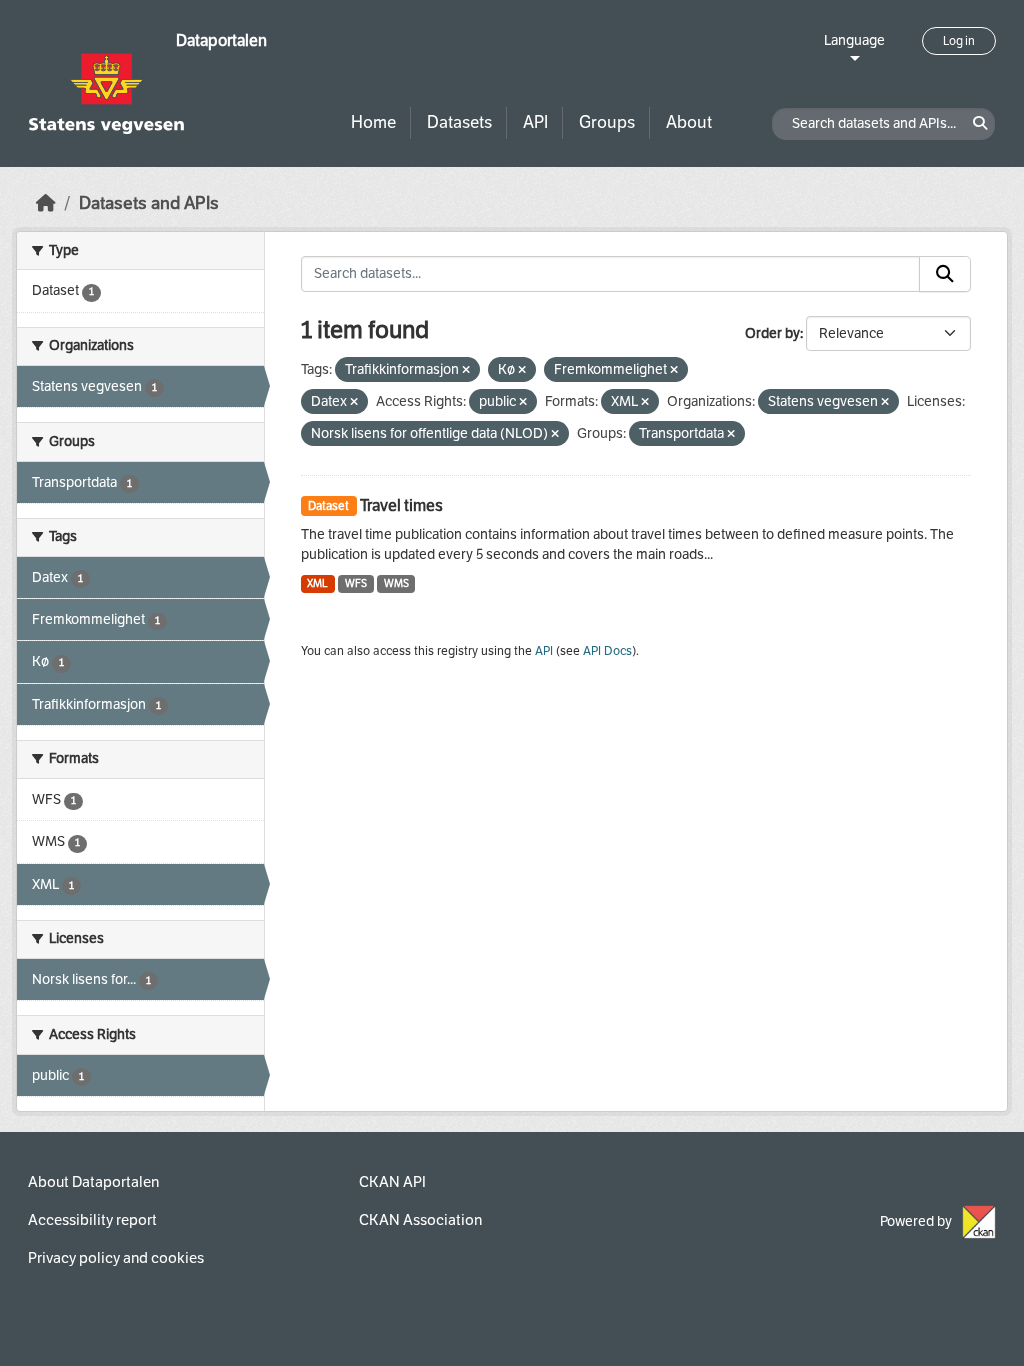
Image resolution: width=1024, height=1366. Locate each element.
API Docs (607, 651)
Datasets (459, 122)
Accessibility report (92, 1220)
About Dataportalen (93, 1182)
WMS (396, 583)
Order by (772, 333)
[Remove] (466, 370)
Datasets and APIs (149, 203)
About (689, 122)
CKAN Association (420, 1220)
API (535, 122)
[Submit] (945, 274)
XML (317, 583)
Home (373, 122)
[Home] (46, 203)
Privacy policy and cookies (116, 1258)
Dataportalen (221, 40)
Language (854, 40)
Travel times (401, 505)
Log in (959, 41)
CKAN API (392, 1182)
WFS (356, 583)
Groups (607, 122)
